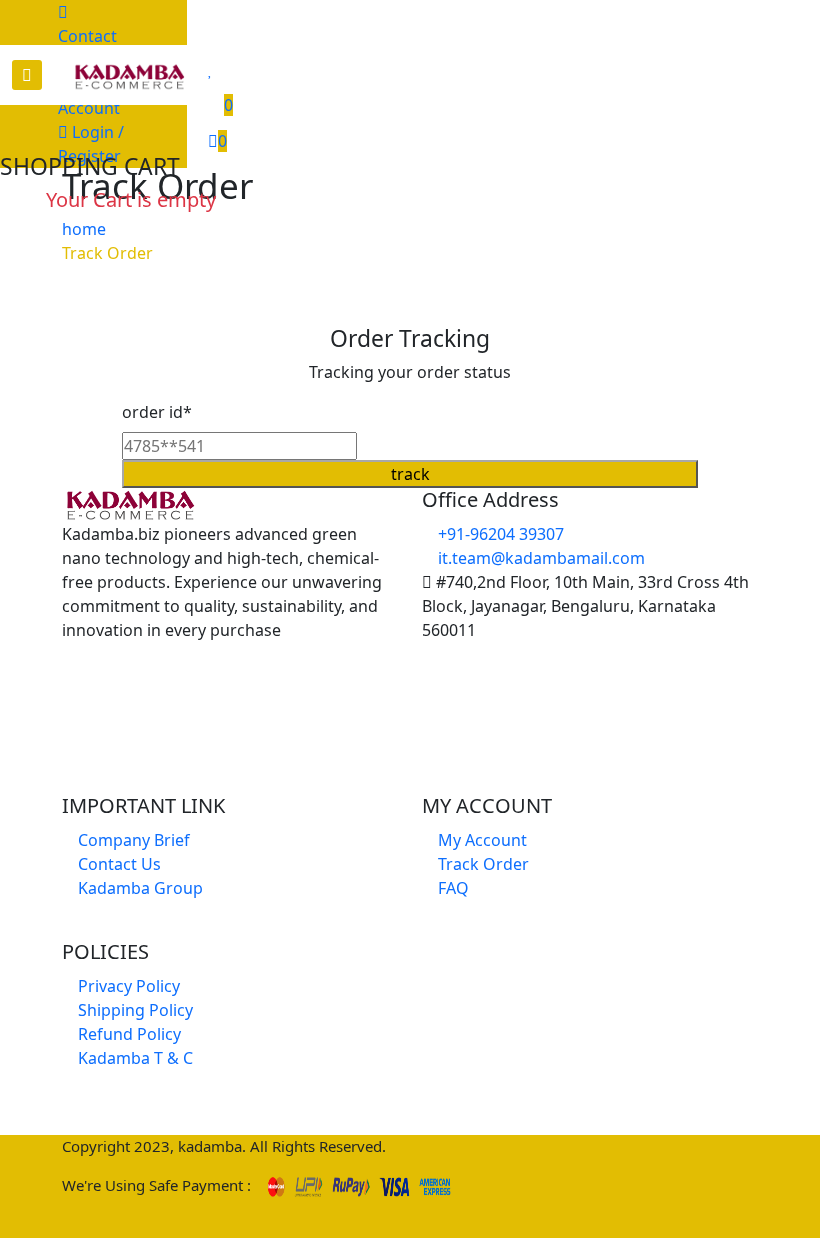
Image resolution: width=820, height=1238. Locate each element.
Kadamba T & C (133, 1058)
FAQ (451, 888)
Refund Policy (127, 1034)
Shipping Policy (133, 1010)
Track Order (107, 253)
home (84, 229)
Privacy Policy (127, 986)
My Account (480, 840)
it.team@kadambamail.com (539, 558)
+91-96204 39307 (499, 534)
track (410, 474)
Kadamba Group (138, 888)
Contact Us (87, 48)
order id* (157, 412)
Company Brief (132, 840)
